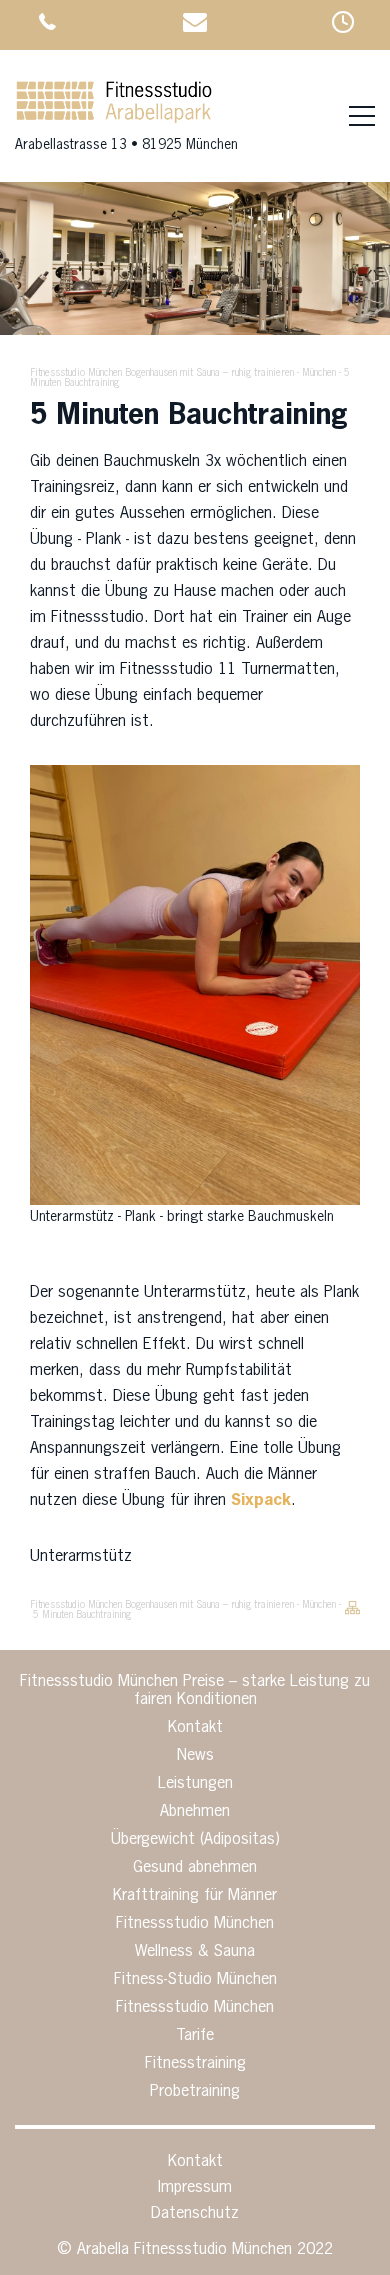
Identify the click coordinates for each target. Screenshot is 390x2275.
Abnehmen (195, 1812)
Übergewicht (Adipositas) (195, 1840)
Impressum (195, 2188)
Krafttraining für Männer (195, 1896)
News (195, 1756)
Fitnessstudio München (195, 1924)
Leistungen (195, 1784)
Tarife (195, 2036)
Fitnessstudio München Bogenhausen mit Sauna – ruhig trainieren (162, 373)
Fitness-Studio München (195, 1980)
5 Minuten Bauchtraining (82, 1615)
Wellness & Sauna (195, 1952)
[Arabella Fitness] (114, 121)
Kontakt (195, 1728)
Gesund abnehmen (195, 1868)
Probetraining (195, 2092)
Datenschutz (195, 2214)
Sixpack (261, 1501)
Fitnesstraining (195, 2064)
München (319, 373)
